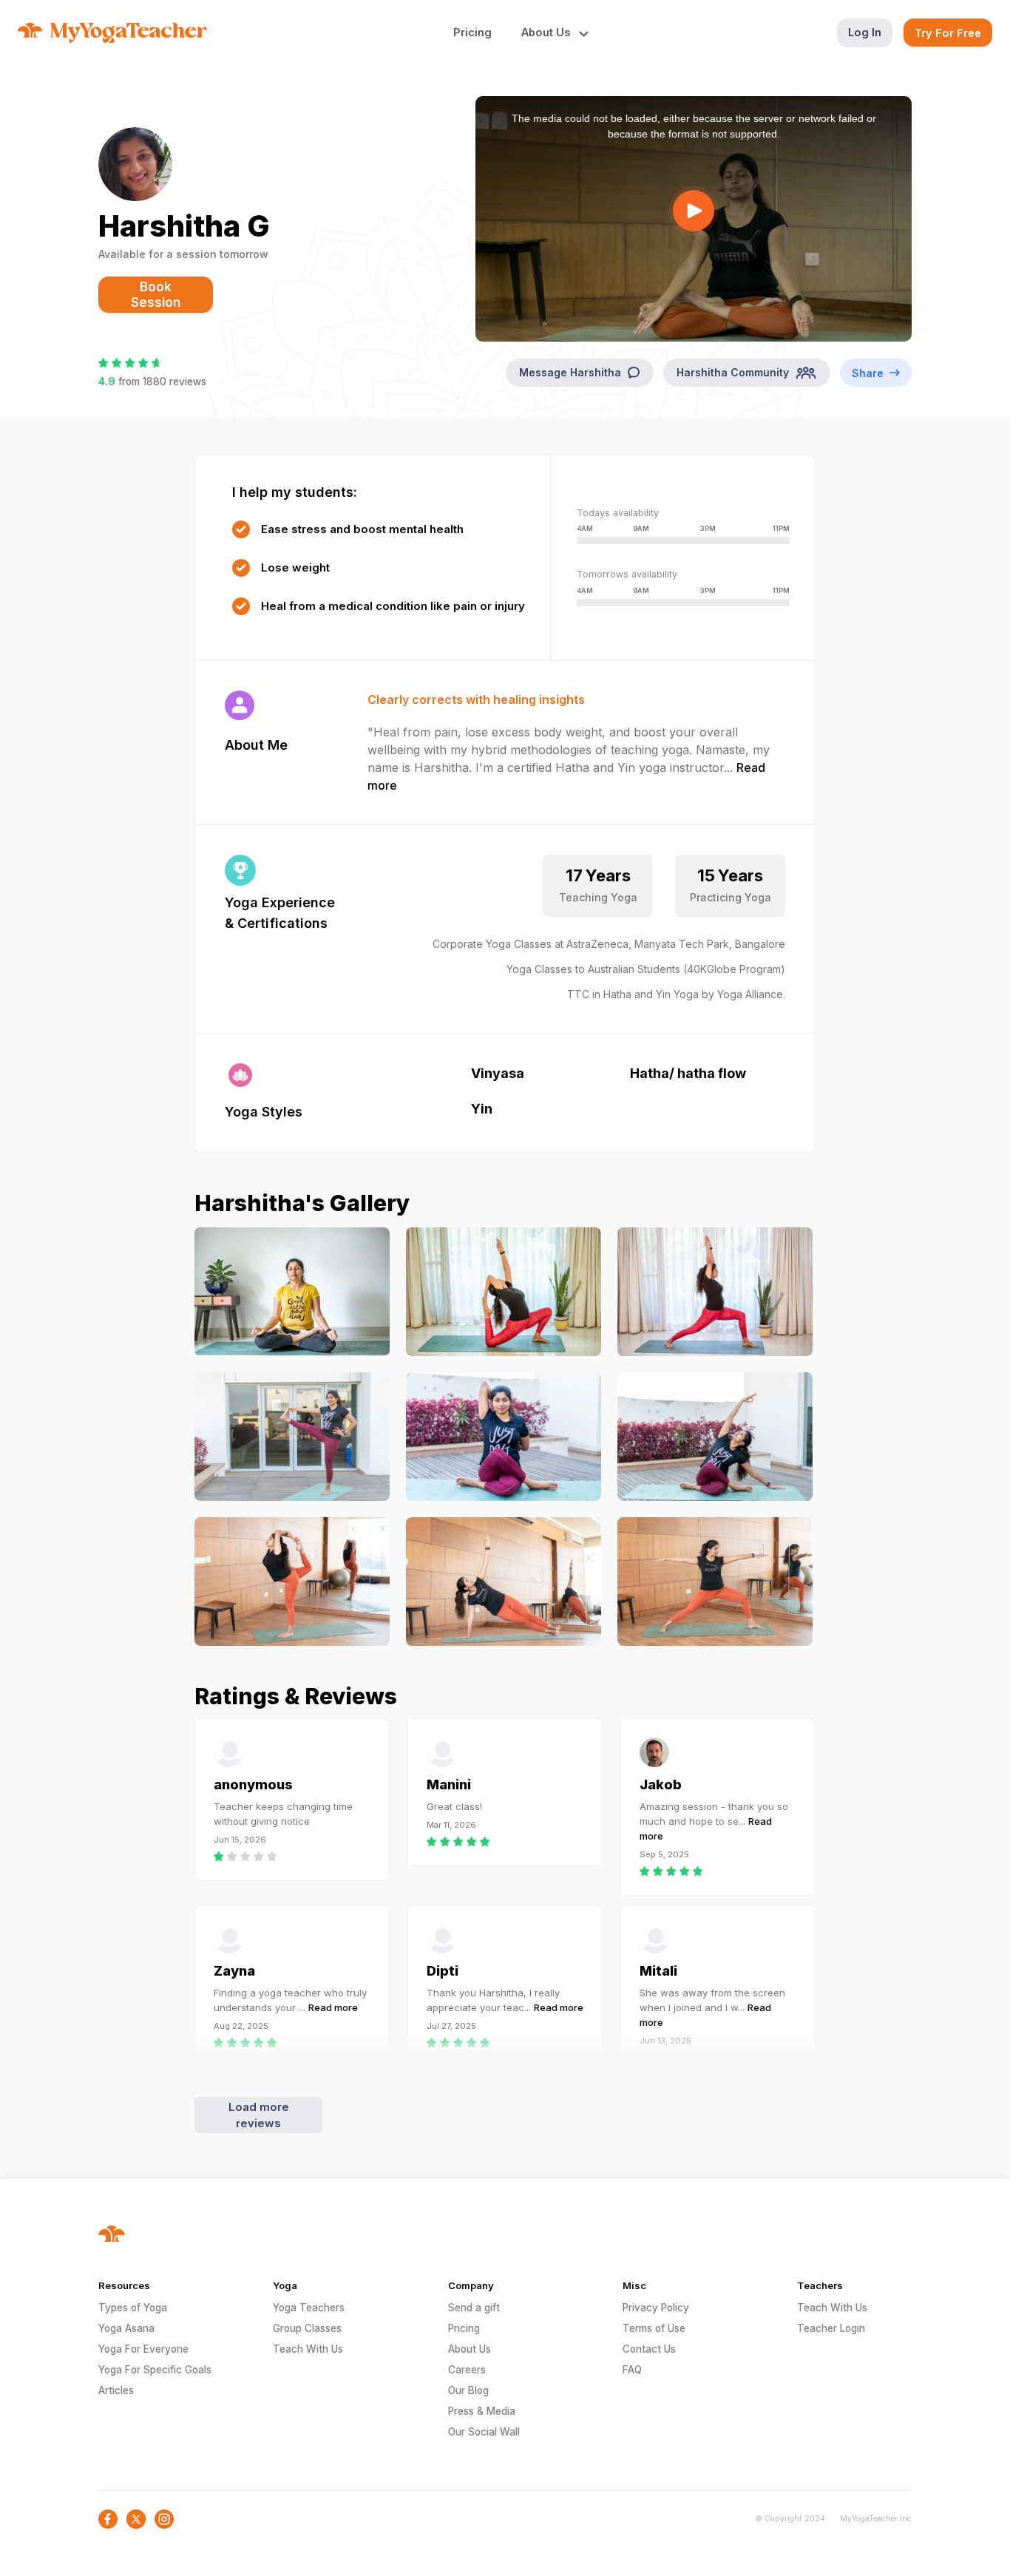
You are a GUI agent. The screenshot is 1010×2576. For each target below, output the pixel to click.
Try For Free (948, 33)
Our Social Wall (484, 2432)
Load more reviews (259, 2115)
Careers (467, 2370)
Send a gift (474, 2308)
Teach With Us (308, 2349)
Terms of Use (654, 2328)
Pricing (472, 32)
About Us (470, 2349)
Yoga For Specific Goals (155, 2370)
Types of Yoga (133, 2308)
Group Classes (307, 2328)
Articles (116, 2390)
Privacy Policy (656, 2308)
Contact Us (649, 2349)
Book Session (156, 295)
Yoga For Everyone (143, 2349)
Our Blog (468, 2390)
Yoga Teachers (309, 2308)
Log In (865, 32)
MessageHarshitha (570, 372)
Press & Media (482, 2411)
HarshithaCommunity (733, 372)
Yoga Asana (126, 2328)
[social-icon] (108, 2519)
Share (868, 373)
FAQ (632, 2370)
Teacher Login (831, 2328)
